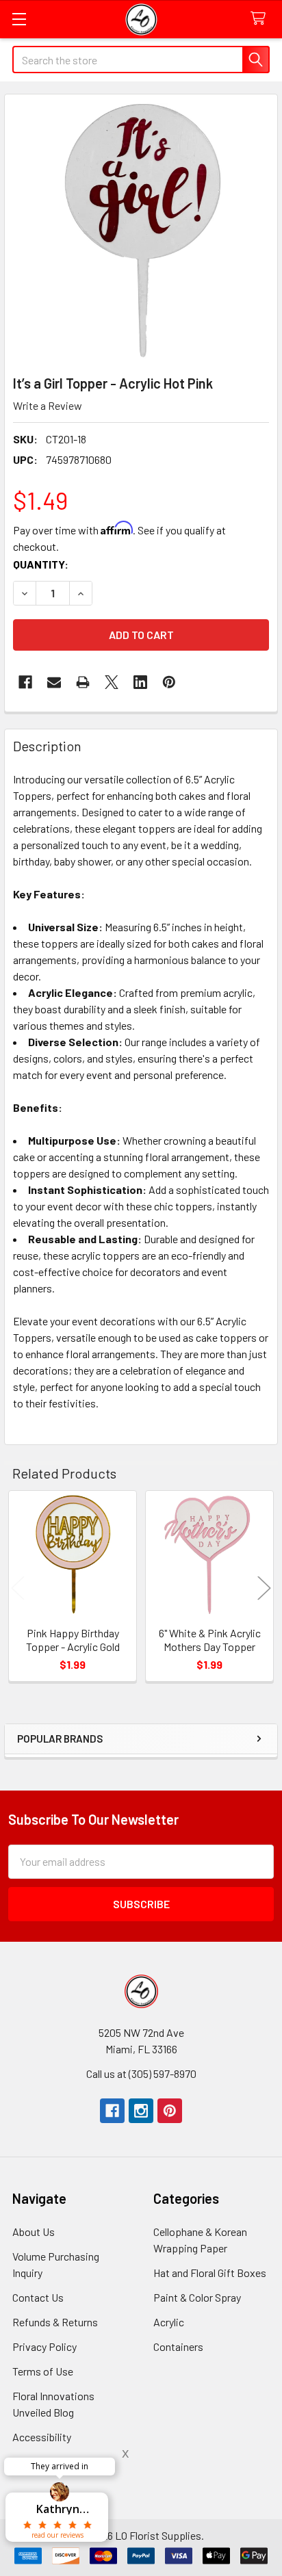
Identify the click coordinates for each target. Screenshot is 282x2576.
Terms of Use (43, 2371)
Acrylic (169, 2322)
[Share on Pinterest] (169, 682)
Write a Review (48, 405)
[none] (141, 231)
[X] (112, 682)
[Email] (54, 682)
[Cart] (261, 19)
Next (264, 1588)
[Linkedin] (140, 682)
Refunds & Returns (55, 2322)
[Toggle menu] (19, 19)
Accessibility (42, 2437)
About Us (34, 2232)
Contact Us (38, 2297)
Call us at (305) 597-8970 (141, 2073)
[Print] (83, 682)
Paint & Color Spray (197, 2297)
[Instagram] (141, 2111)
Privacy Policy (44, 2346)
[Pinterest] (170, 2111)
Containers (178, 2346)
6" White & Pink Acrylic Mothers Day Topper (210, 1640)
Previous (18, 1588)
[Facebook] (25, 682)
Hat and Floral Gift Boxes (210, 2273)
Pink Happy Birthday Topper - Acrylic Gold (73, 1640)
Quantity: (41, 564)
